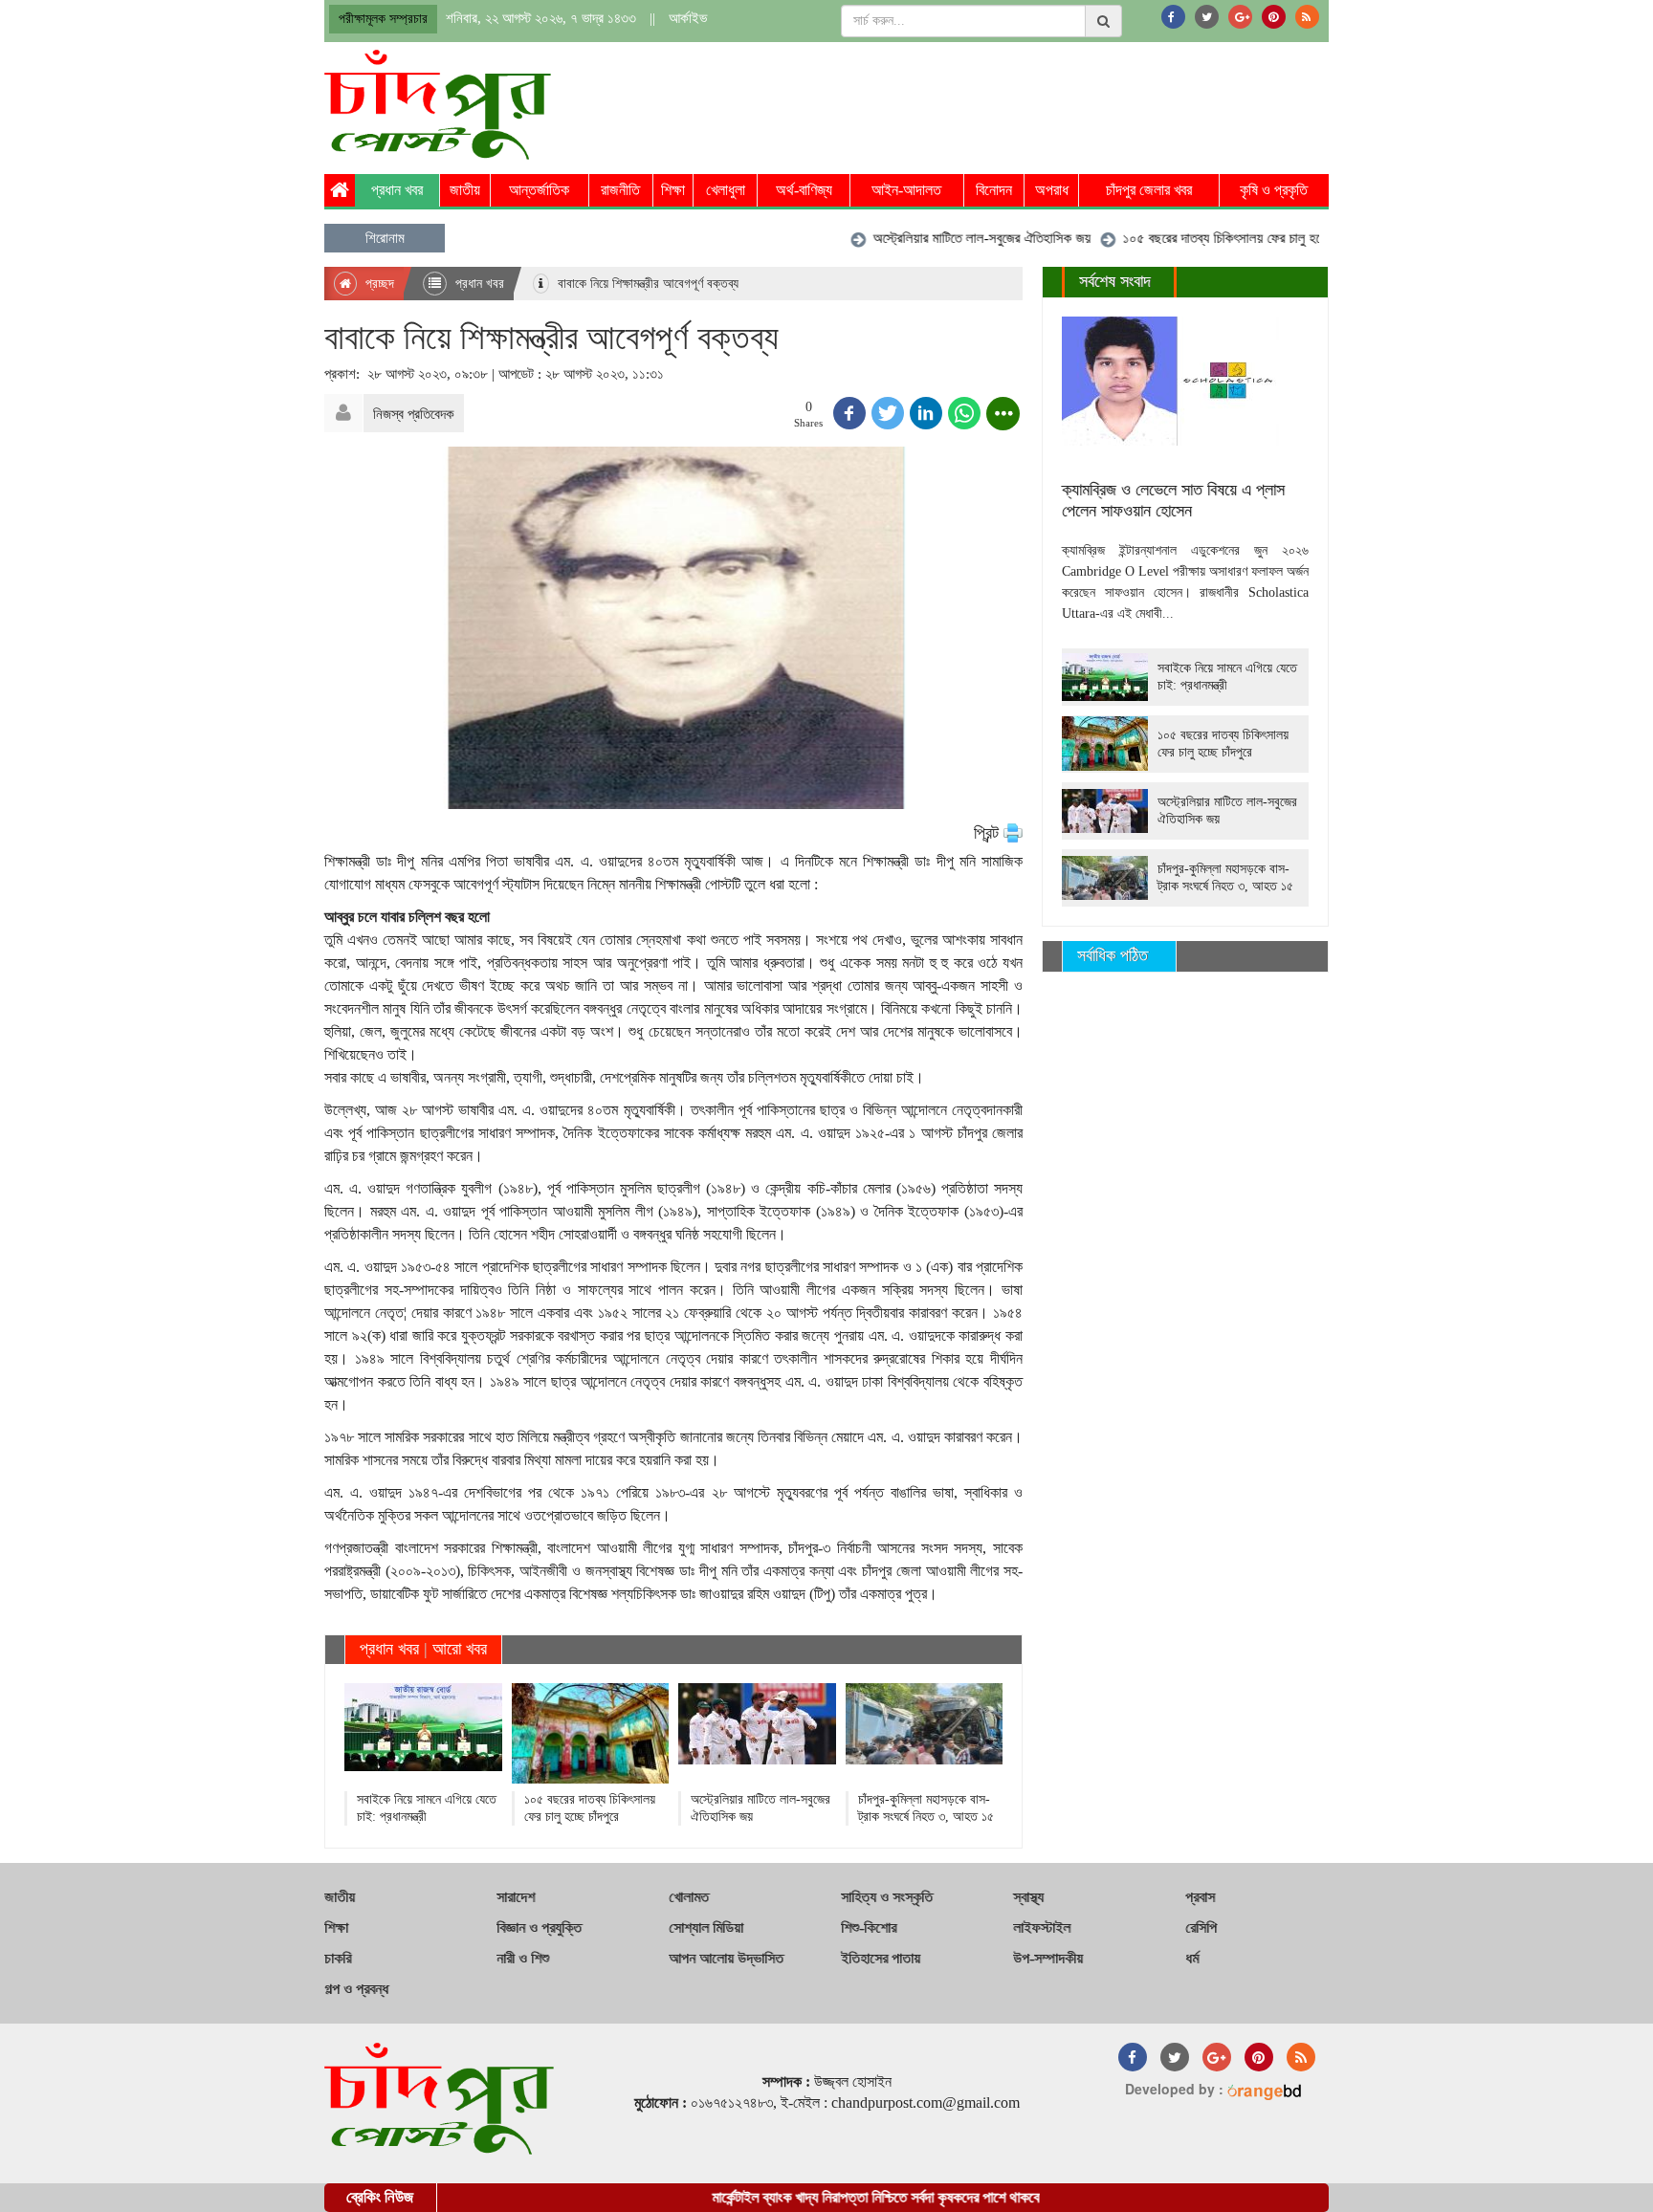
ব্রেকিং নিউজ (380, 2197)
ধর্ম (1192, 1958)
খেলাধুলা (726, 190)
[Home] (340, 190)
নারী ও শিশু (523, 1958)
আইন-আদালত (906, 190)
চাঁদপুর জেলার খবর (1149, 190)
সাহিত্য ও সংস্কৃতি (887, 1897)
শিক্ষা (673, 190)
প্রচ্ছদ (378, 284)
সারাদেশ (516, 1897)
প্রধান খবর (397, 190)
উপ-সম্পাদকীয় (1048, 1958)
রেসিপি (1201, 1927)
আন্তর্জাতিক (539, 190)
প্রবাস (1200, 1897)
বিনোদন (994, 190)
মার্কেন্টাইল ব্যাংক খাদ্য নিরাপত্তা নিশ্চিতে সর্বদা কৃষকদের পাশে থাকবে (827, 2197)
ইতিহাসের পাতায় (881, 1958)
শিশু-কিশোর (869, 1927)
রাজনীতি (620, 190)
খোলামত (689, 1897)
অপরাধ (1052, 190)
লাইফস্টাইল (1042, 1927)
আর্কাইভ (688, 18)
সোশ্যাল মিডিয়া (706, 1927)
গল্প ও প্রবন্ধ (356, 1989)
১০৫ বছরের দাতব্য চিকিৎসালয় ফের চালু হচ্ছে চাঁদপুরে (1204, 238)
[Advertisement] (981, 102)
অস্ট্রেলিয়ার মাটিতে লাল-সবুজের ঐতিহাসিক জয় (942, 238)
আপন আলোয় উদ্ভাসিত (726, 1958)
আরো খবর (460, 1649)
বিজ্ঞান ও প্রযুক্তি (539, 1927)
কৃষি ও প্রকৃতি (1274, 190)
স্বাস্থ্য (1028, 1897)
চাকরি (338, 1958)
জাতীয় (465, 190)
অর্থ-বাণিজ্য (804, 190)
